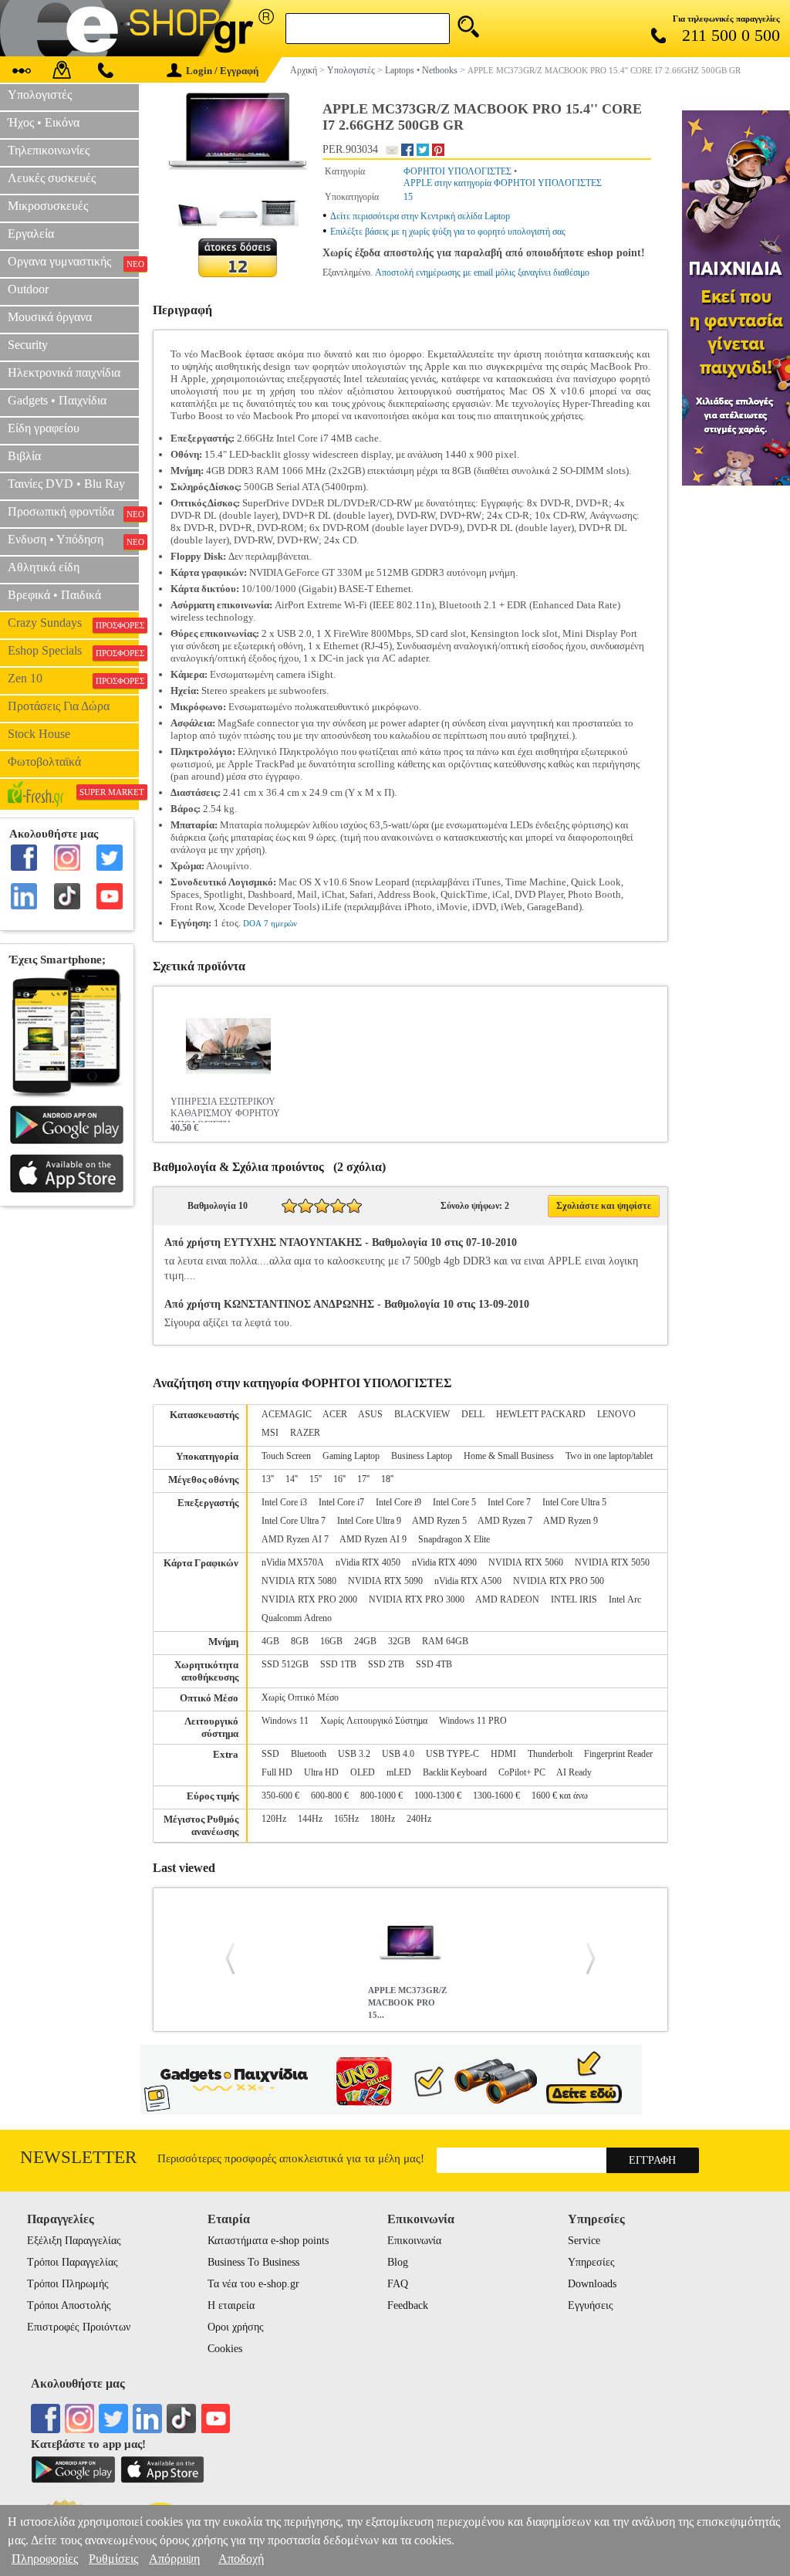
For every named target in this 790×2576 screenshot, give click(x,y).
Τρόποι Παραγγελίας (73, 2262)
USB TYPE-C (452, 1754)
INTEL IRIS (574, 1599)
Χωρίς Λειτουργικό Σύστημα (374, 1721)
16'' (339, 1479)
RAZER (305, 1433)
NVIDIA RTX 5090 (385, 1581)
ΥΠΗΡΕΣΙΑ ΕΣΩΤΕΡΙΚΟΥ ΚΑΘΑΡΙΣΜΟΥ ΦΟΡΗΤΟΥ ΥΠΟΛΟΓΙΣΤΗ (225, 1109)
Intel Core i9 (398, 1502)
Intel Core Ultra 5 (574, 1502)
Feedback (408, 2305)
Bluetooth (309, 1754)
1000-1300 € (438, 1796)
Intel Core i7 (341, 1502)
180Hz (383, 1819)
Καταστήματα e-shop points (268, 2241)
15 (408, 197)
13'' (268, 1479)
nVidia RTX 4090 (444, 1562)
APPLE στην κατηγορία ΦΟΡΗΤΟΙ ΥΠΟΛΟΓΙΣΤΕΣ (503, 183)
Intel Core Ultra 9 (369, 1521)
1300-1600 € (496, 1796)
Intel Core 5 (454, 1502)
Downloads (592, 2284)
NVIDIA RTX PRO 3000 (417, 1599)
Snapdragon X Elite (454, 1539)
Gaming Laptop (351, 1456)
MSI (270, 1433)
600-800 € (330, 1796)
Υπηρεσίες (591, 2262)
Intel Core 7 (509, 1502)
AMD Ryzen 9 (571, 1521)
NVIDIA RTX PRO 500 (559, 1581)
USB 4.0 (398, 1754)
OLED (363, 1772)
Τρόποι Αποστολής (69, 2305)
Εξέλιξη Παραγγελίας (74, 2241)
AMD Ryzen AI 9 (373, 1539)
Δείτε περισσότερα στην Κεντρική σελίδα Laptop (420, 216)
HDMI (503, 1754)
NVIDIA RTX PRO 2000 (309, 1599)
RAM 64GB (445, 1641)
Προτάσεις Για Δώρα (59, 706)
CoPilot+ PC (522, 1772)
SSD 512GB (285, 1664)
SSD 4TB (434, 1664)
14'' (292, 1479)
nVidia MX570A (293, 1562)
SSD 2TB (386, 1664)
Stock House (39, 734)
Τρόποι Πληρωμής (68, 2284)
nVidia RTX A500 (468, 1581)
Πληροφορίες (45, 2559)
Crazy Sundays (73, 623)
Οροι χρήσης (236, 2327)
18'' (387, 1479)
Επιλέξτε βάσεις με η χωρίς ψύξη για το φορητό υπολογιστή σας (448, 232)
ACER (335, 1414)
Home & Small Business (509, 1456)
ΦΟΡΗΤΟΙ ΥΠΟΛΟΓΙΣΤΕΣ (457, 171)
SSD (270, 1754)
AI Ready (574, 1772)
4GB (270, 1641)
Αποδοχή (241, 2559)
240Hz (419, 1819)
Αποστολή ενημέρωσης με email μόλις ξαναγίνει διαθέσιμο (482, 272)
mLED (399, 1772)
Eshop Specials (73, 651)
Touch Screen (286, 1456)
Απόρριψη (174, 2559)
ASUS (370, 1414)
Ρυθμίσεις (113, 2559)
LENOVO (616, 1414)
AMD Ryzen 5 (439, 1521)
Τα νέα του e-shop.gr (253, 2284)
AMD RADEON (507, 1599)
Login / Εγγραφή (222, 71)
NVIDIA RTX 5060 (526, 1562)
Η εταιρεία (231, 2305)
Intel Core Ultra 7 (294, 1521)
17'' (363, 1479)
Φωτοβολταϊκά (44, 762)
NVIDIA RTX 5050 (612, 1562)
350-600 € (280, 1796)
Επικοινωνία (414, 2241)
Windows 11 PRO (473, 1721)
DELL (473, 1414)
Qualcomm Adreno (297, 1618)
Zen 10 (73, 679)
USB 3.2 (354, 1754)
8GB (300, 1641)
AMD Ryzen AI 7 (295, 1539)
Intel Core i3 (284, 1502)
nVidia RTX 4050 (368, 1562)
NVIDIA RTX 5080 (299, 1581)
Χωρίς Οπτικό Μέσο (300, 1698)
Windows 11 (285, 1721)
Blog (398, 2262)
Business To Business (253, 2262)
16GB (331, 1641)
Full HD (277, 1772)
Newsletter (78, 2157)
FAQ (398, 2284)
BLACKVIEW (422, 1414)
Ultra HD (321, 1772)
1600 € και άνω (560, 1796)
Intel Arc (625, 1599)
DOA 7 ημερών (270, 923)
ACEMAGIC (287, 1414)
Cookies (225, 2349)
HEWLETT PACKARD (541, 1414)
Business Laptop (422, 1456)
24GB (365, 1641)
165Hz (346, 1819)
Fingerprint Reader (618, 1754)
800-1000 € (381, 1796)
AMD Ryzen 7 (505, 1521)
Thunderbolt (550, 1754)
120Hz (274, 1819)
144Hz (310, 1819)
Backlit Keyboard (455, 1772)
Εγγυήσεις (591, 2305)
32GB (399, 1641)
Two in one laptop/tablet (609, 1456)
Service (584, 2241)
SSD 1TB (338, 1664)
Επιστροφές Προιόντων (79, 2327)
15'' (316, 1479)
